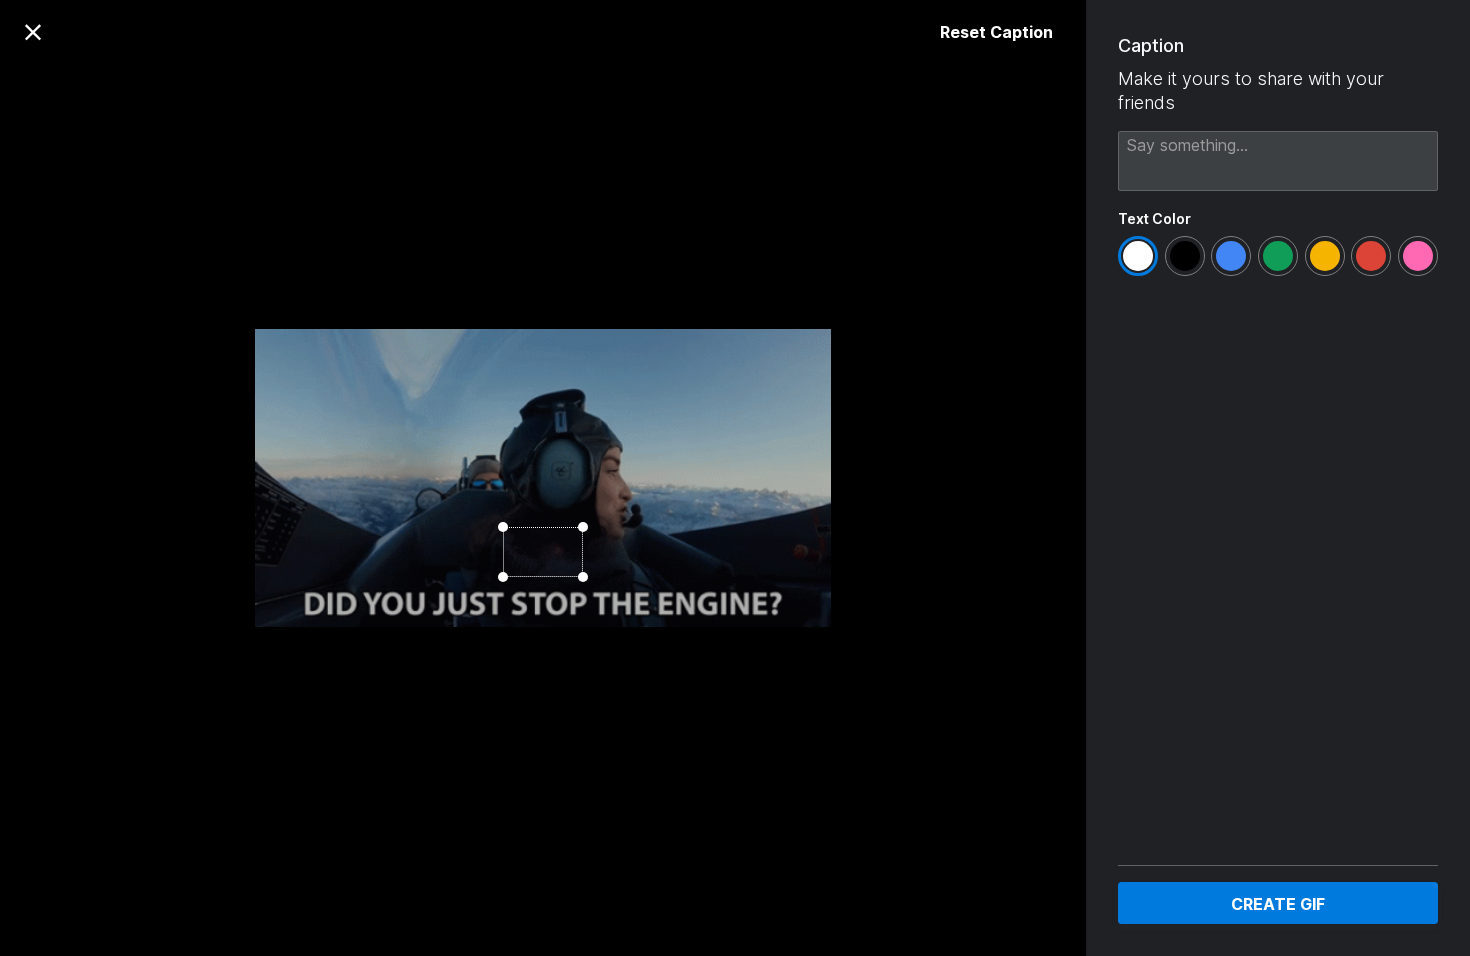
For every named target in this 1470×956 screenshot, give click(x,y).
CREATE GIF (1278, 904)
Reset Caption (996, 32)
